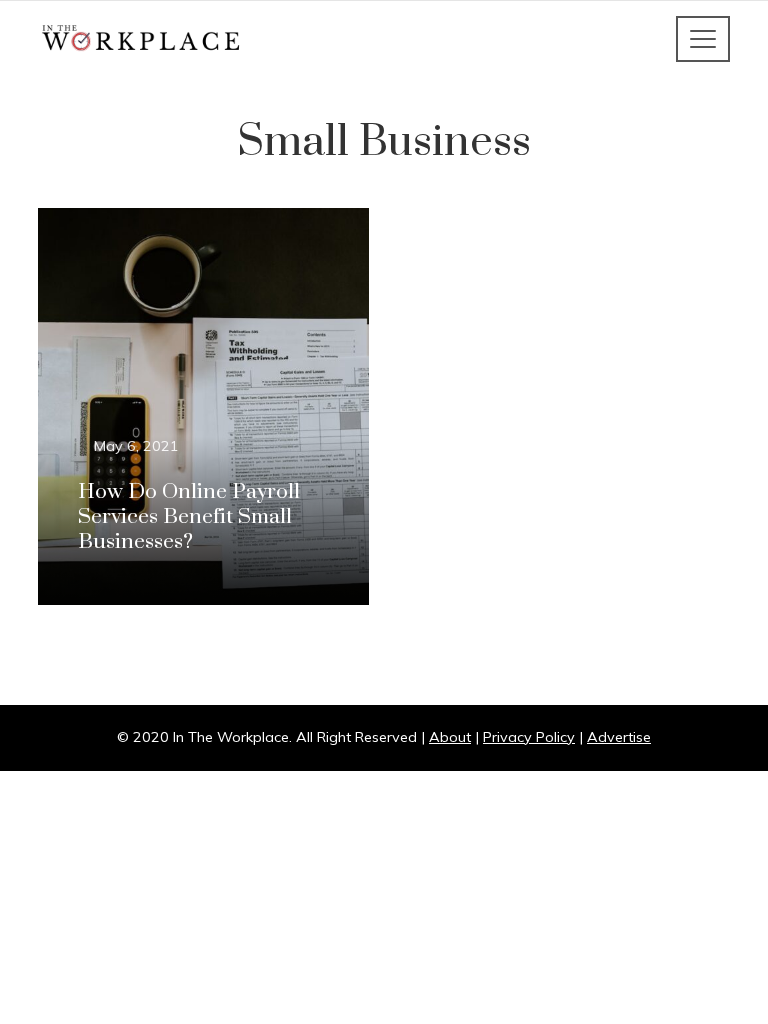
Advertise (619, 737)
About (450, 737)
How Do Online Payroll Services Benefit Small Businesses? (189, 517)
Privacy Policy (529, 737)
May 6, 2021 (136, 446)
